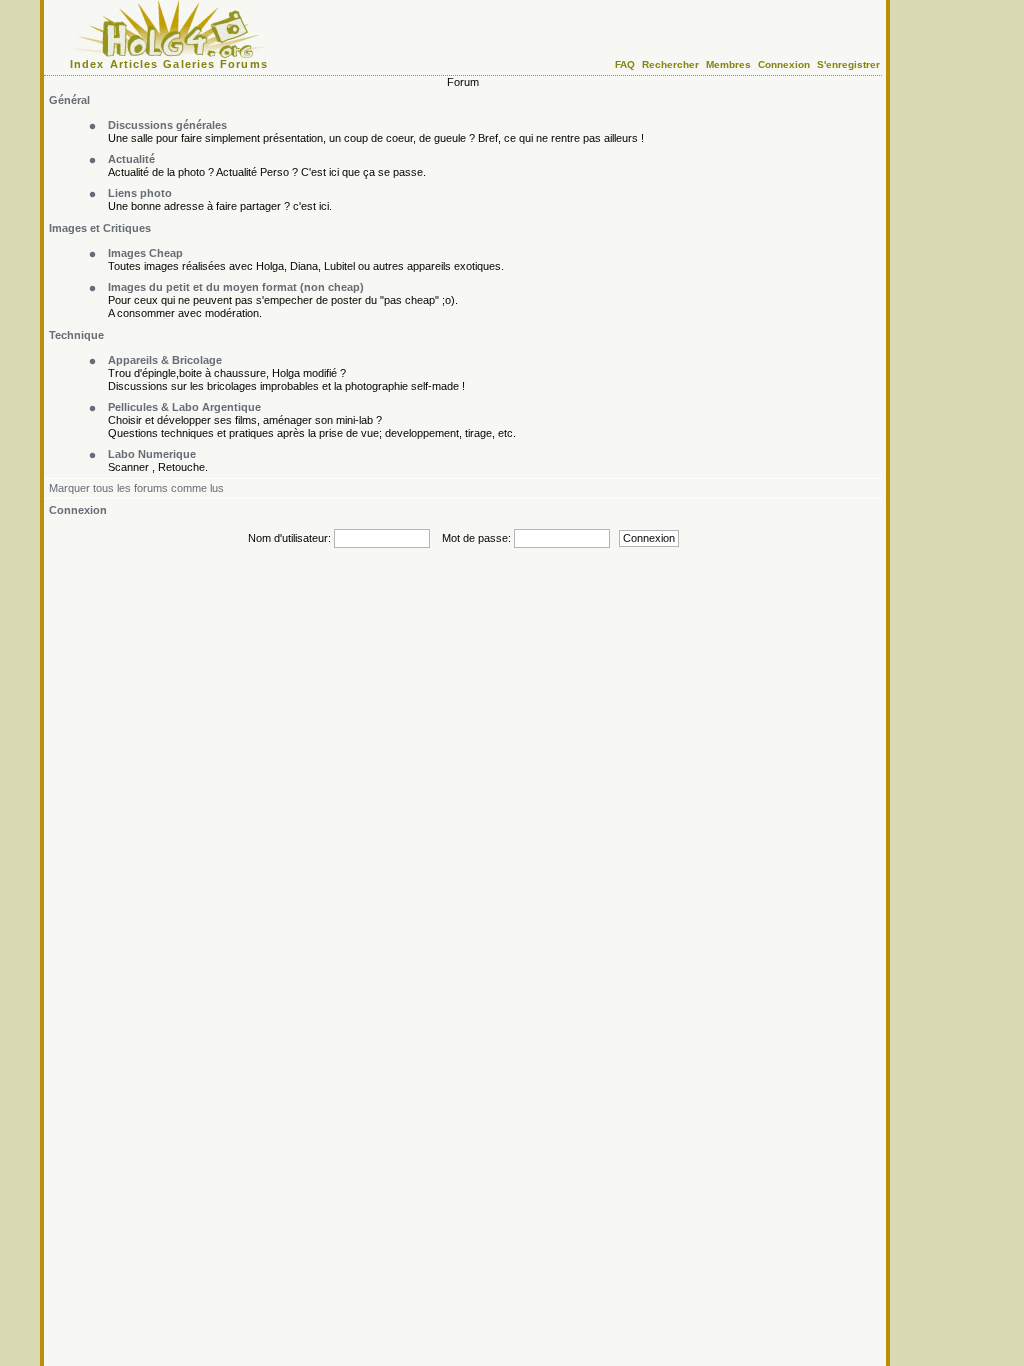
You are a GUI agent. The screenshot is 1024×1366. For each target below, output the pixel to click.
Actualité (131, 159)
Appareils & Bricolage (165, 360)
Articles (134, 64)
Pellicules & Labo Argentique (184, 407)
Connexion (784, 64)
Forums (244, 64)
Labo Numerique (152, 454)
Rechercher (670, 64)
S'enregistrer (848, 64)
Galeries (189, 64)
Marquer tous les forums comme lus (136, 488)
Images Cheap (145, 253)
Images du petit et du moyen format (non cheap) (236, 287)
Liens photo (140, 193)
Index (87, 64)
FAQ (625, 64)
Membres (728, 64)
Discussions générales (167, 125)
